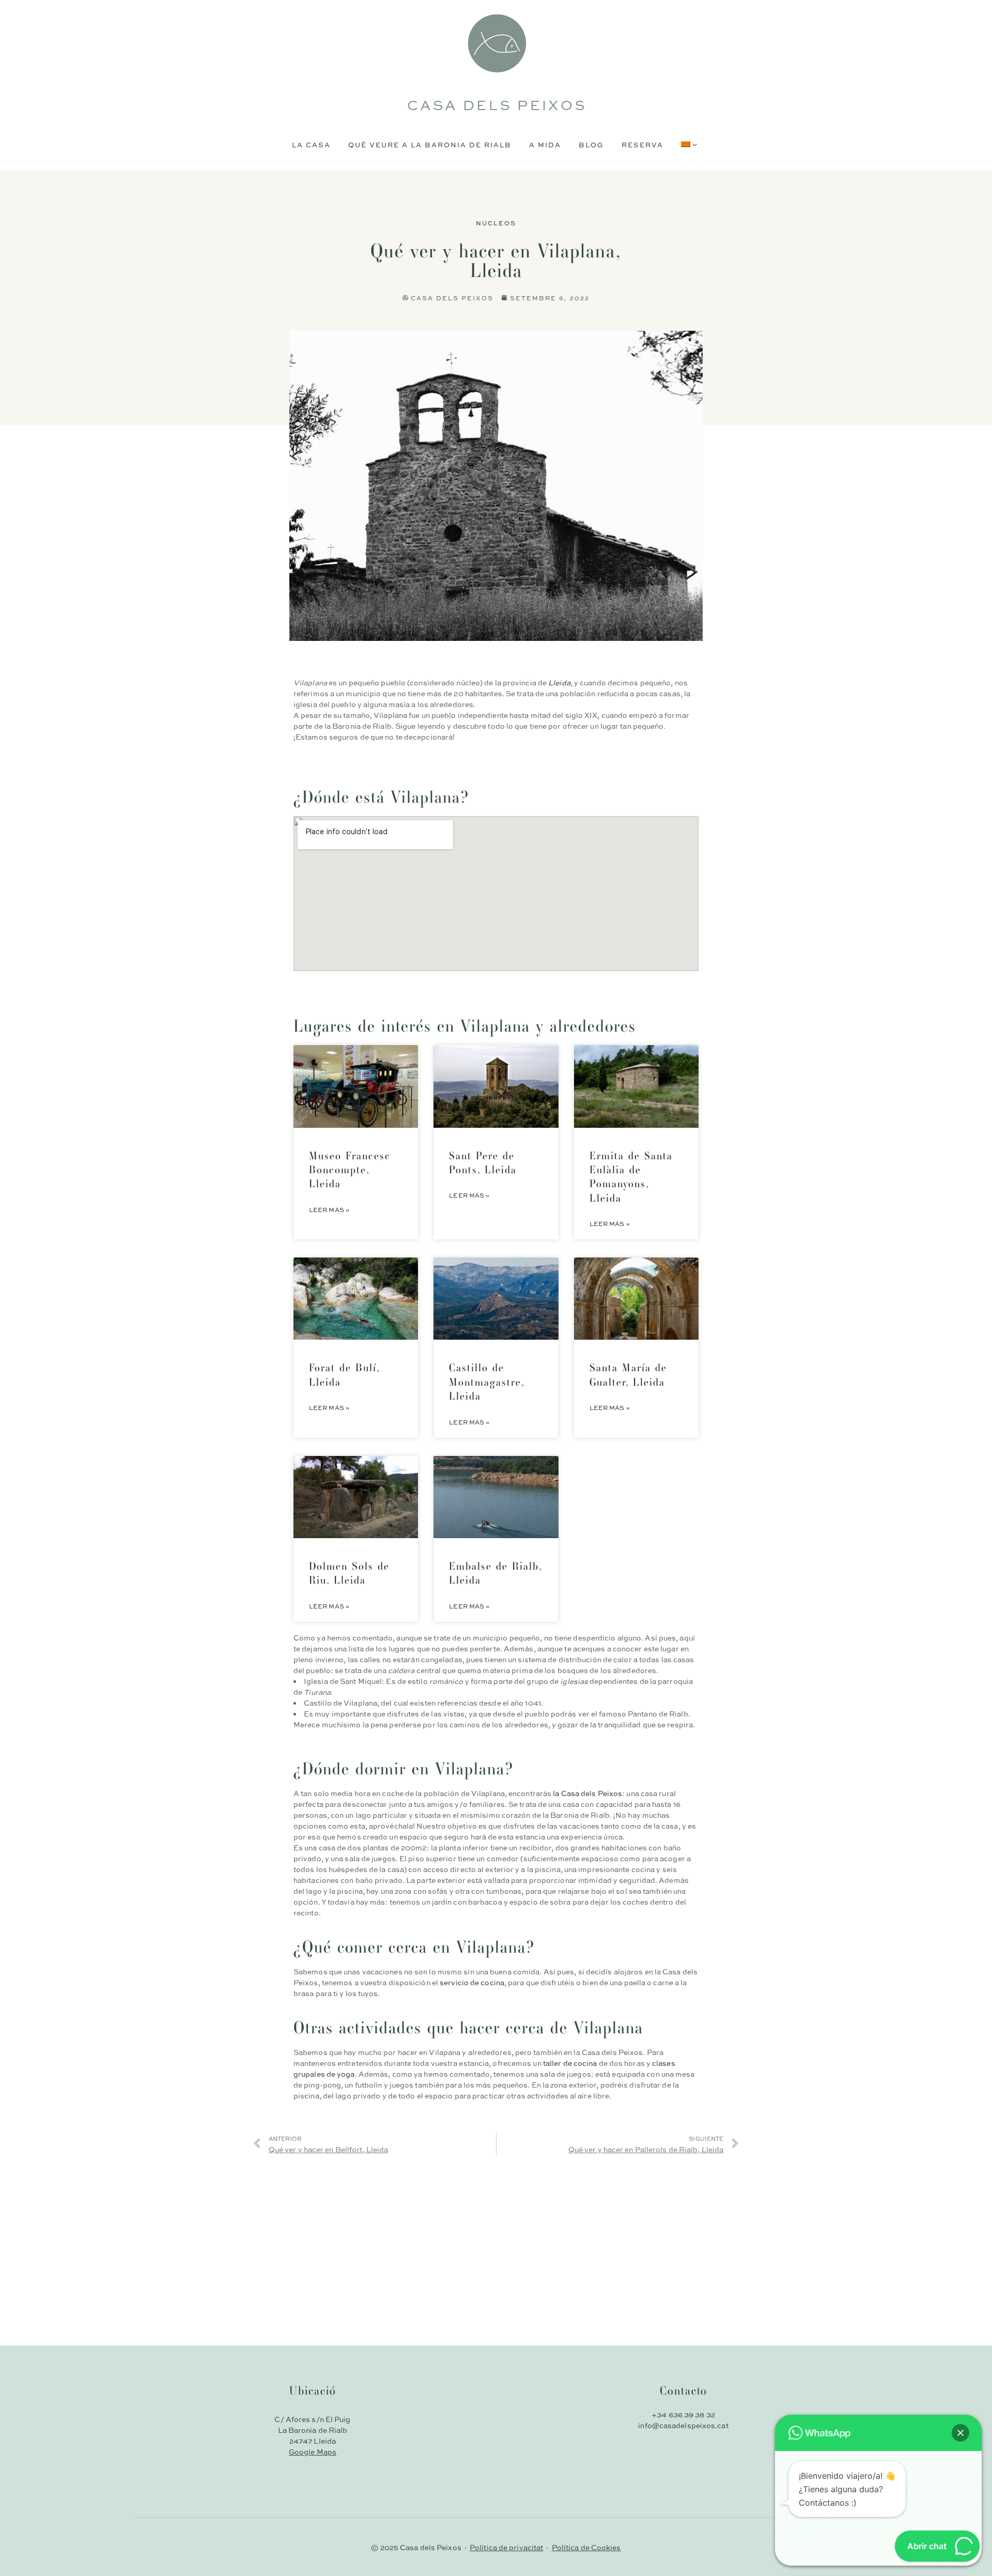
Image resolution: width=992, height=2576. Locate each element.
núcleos (496, 223)
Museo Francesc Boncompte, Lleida (350, 1170)
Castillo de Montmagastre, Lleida (487, 1382)
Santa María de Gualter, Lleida (628, 1374)
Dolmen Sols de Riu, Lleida (349, 1573)
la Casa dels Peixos (587, 1793)
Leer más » (329, 1209)
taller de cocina (570, 2063)
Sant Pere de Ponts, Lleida (483, 1162)
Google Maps (313, 2451)
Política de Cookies (586, 2547)
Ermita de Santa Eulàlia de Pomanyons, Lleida (631, 1177)
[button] (960, 2433)
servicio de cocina (472, 1982)
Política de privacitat (506, 2547)
